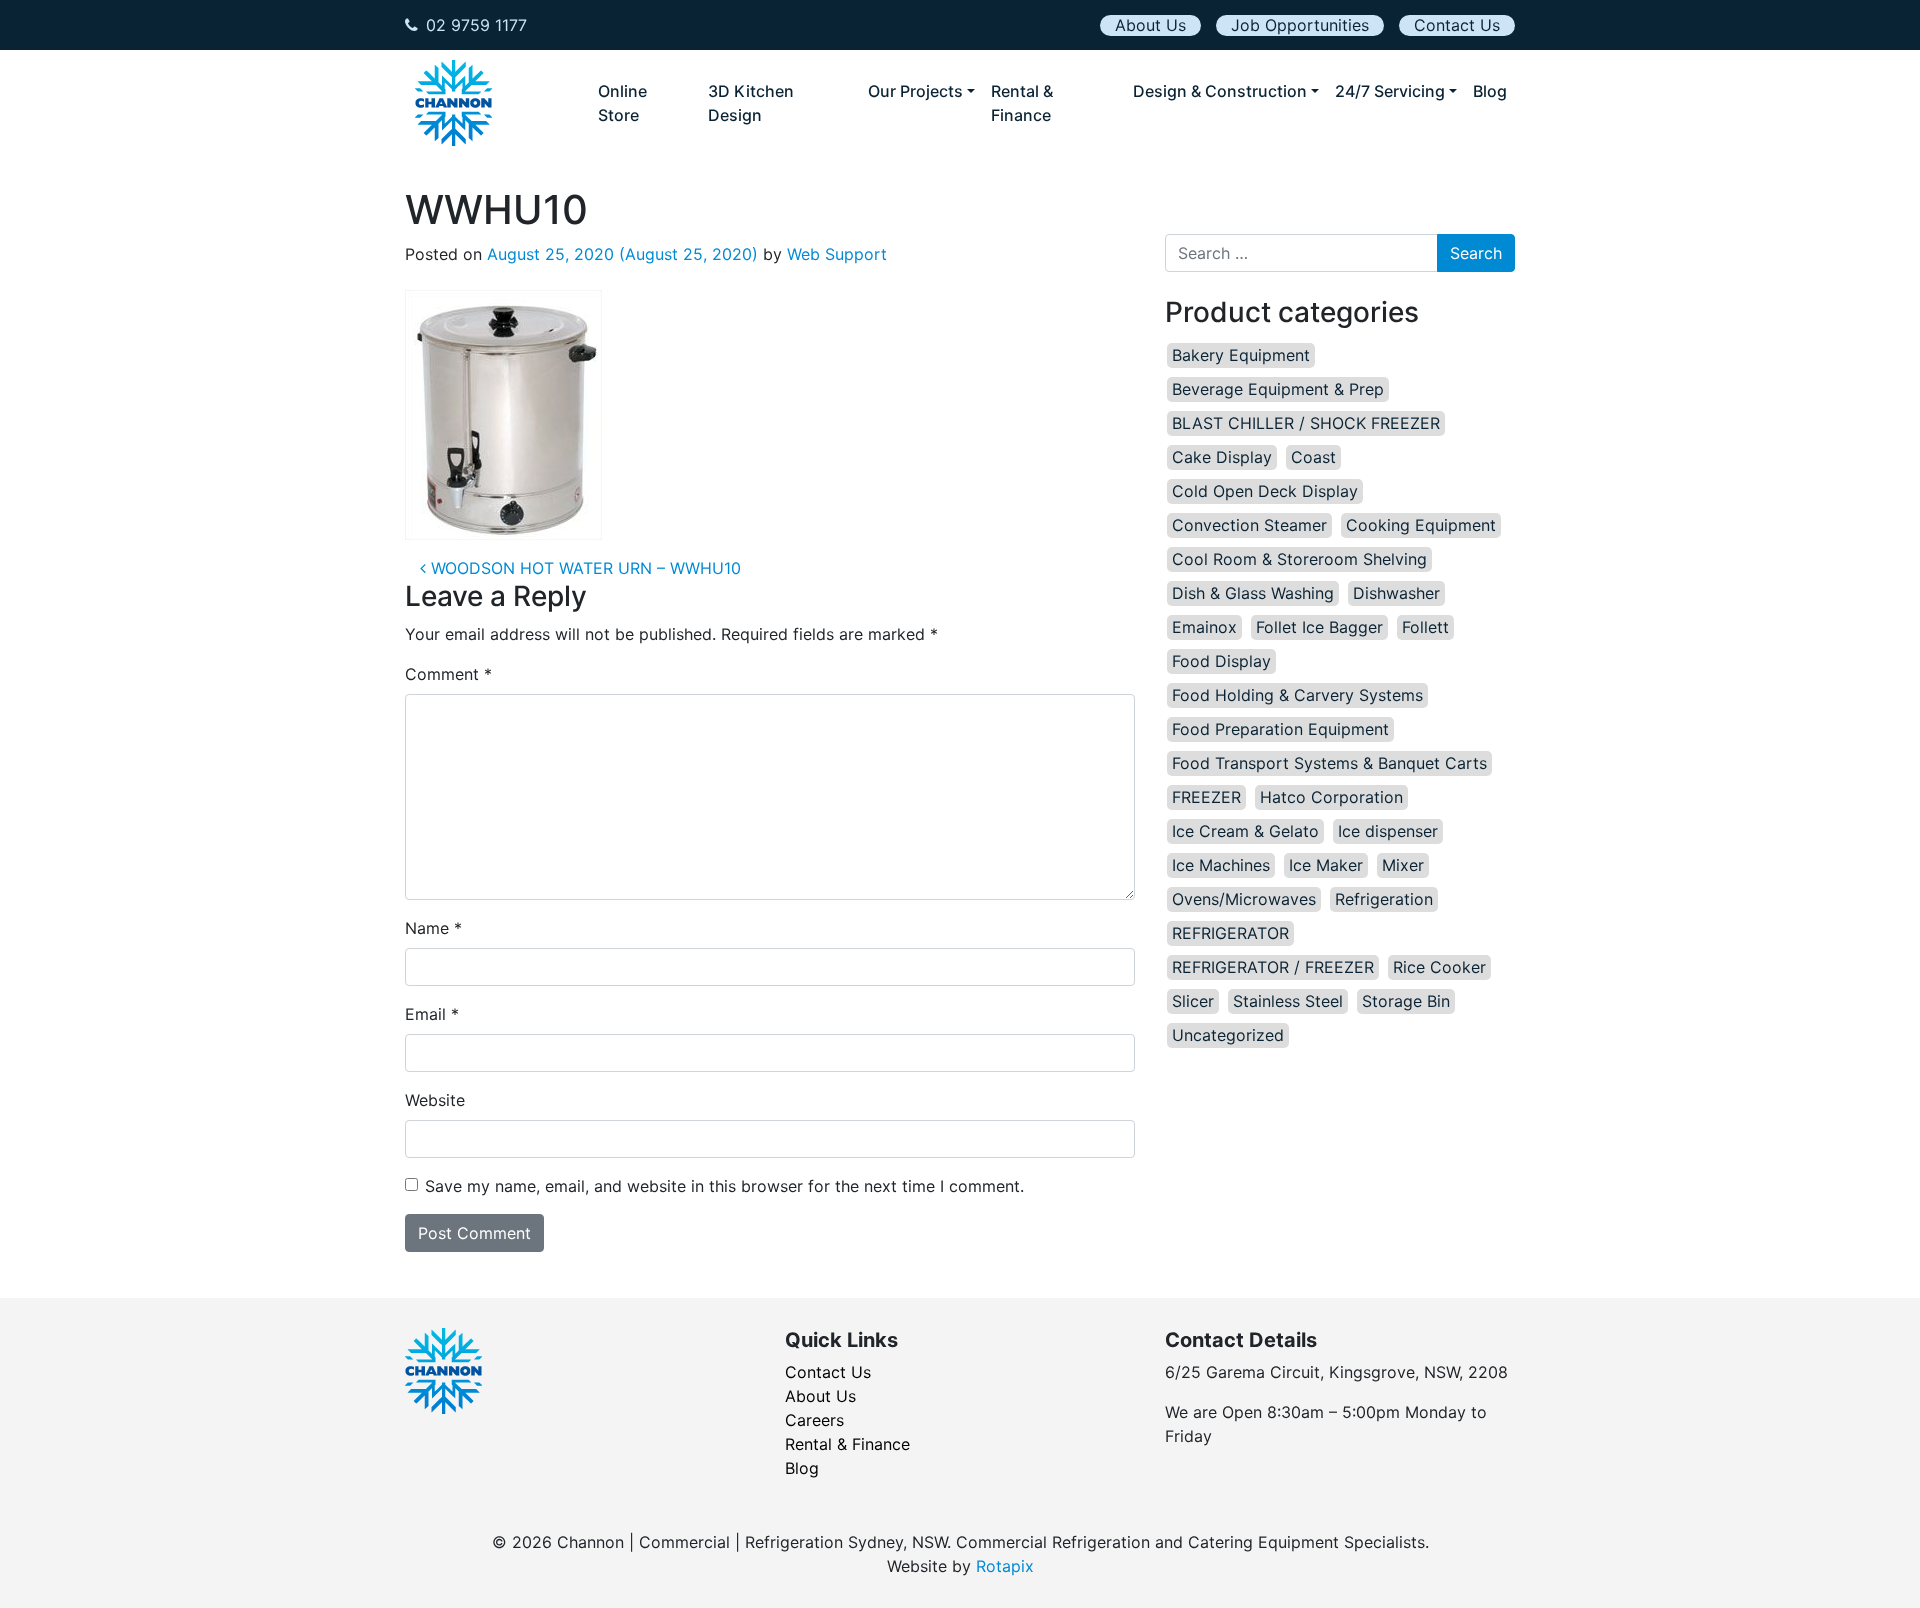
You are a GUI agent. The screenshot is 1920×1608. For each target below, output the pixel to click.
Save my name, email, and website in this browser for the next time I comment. (724, 1186)
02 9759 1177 (476, 25)
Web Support (837, 254)
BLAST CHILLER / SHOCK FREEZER (1306, 423)
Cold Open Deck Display (1265, 491)
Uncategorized (1228, 1035)
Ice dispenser (1388, 831)
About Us (1150, 25)
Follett (1425, 627)
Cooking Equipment (1421, 525)
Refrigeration (1384, 899)
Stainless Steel (1288, 1001)
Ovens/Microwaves (1244, 899)
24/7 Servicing (1390, 91)
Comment (448, 674)
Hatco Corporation (1331, 797)
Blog (1490, 91)
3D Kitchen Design (751, 103)
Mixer (1403, 865)
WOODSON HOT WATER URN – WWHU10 (583, 568)
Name (433, 928)
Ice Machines (1221, 865)
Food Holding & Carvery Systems (1297, 695)
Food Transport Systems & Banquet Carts (1329, 763)
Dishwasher (1396, 593)
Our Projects (915, 91)
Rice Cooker (1439, 967)
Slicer (1193, 1001)
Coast (1313, 457)
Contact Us (1457, 25)
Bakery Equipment (1241, 355)
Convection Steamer (1249, 525)
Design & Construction (1220, 91)
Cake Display (1222, 457)
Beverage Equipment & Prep (1278, 389)
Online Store (622, 103)
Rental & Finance (1022, 103)
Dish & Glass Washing (1253, 593)
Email (432, 1014)
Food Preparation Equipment (1280, 729)
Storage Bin (1406, 1001)
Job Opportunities (1300, 25)
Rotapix (1005, 1566)
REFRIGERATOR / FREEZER (1273, 967)
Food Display (1221, 661)
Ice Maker (1326, 865)
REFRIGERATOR (1230, 933)
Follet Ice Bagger (1319, 627)
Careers (814, 1420)
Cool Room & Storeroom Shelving (1299, 559)
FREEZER (1206, 797)
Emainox (1204, 627)
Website (435, 1100)
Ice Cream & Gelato (1245, 831)
